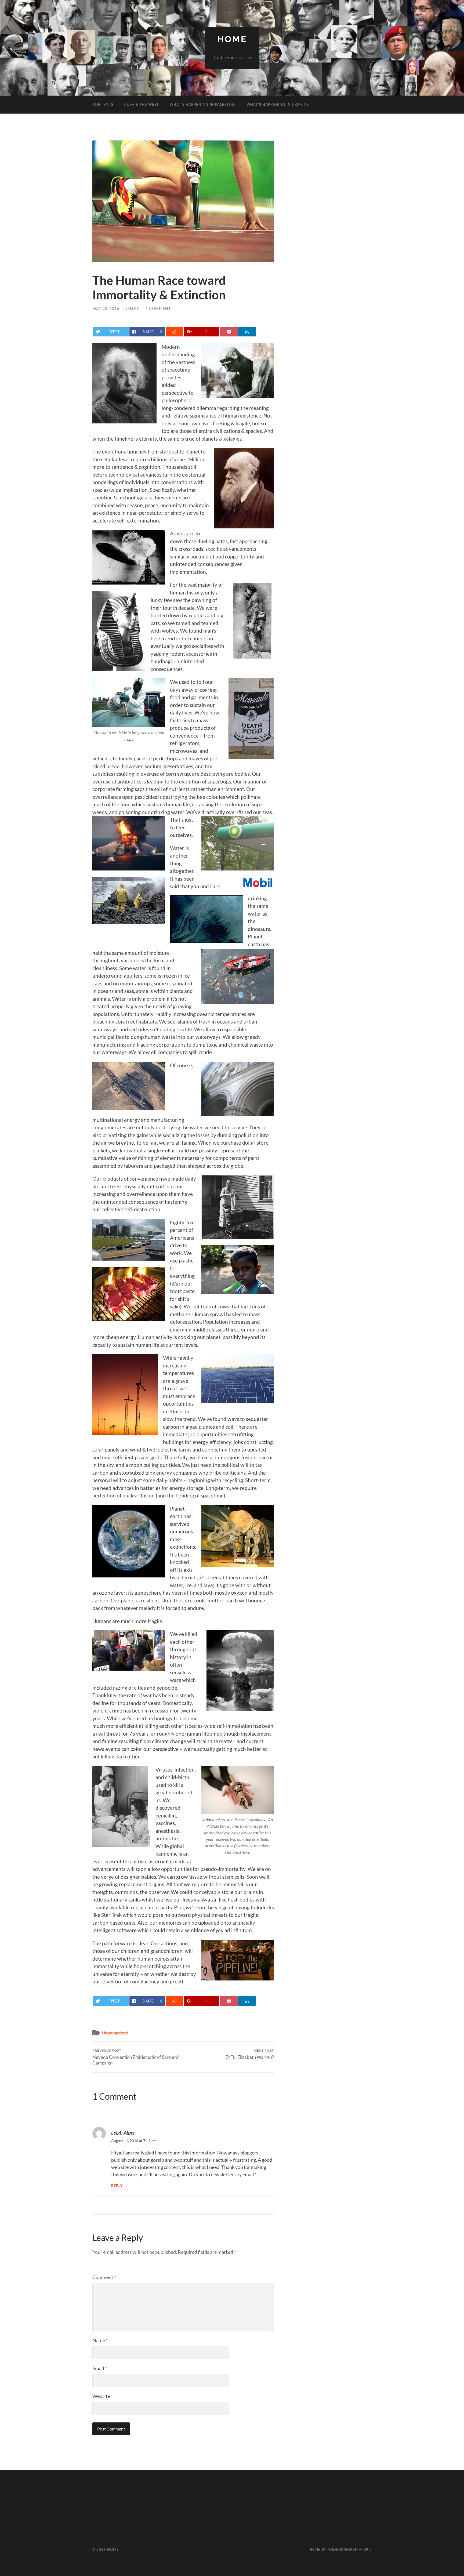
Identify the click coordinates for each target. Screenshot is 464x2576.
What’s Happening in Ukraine (278, 104)
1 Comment (158, 308)
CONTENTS (103, 104)
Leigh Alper (123, 2133)
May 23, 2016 (106, 308)
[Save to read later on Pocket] (229, 332)
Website (101, 2396)
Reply (117, 2186)
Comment (104, 2277)
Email (100, 2368)
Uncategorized (115, 2033)
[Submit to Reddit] (174, 332)
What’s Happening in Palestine (203, 104)
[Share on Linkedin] (247, 332)
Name (100, 2340)
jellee (132, 308)
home (232, 39)
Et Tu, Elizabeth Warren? (250, 2054)
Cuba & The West (142, 104)
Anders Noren (343, 2549)
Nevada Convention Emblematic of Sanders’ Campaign (136, 2057)
